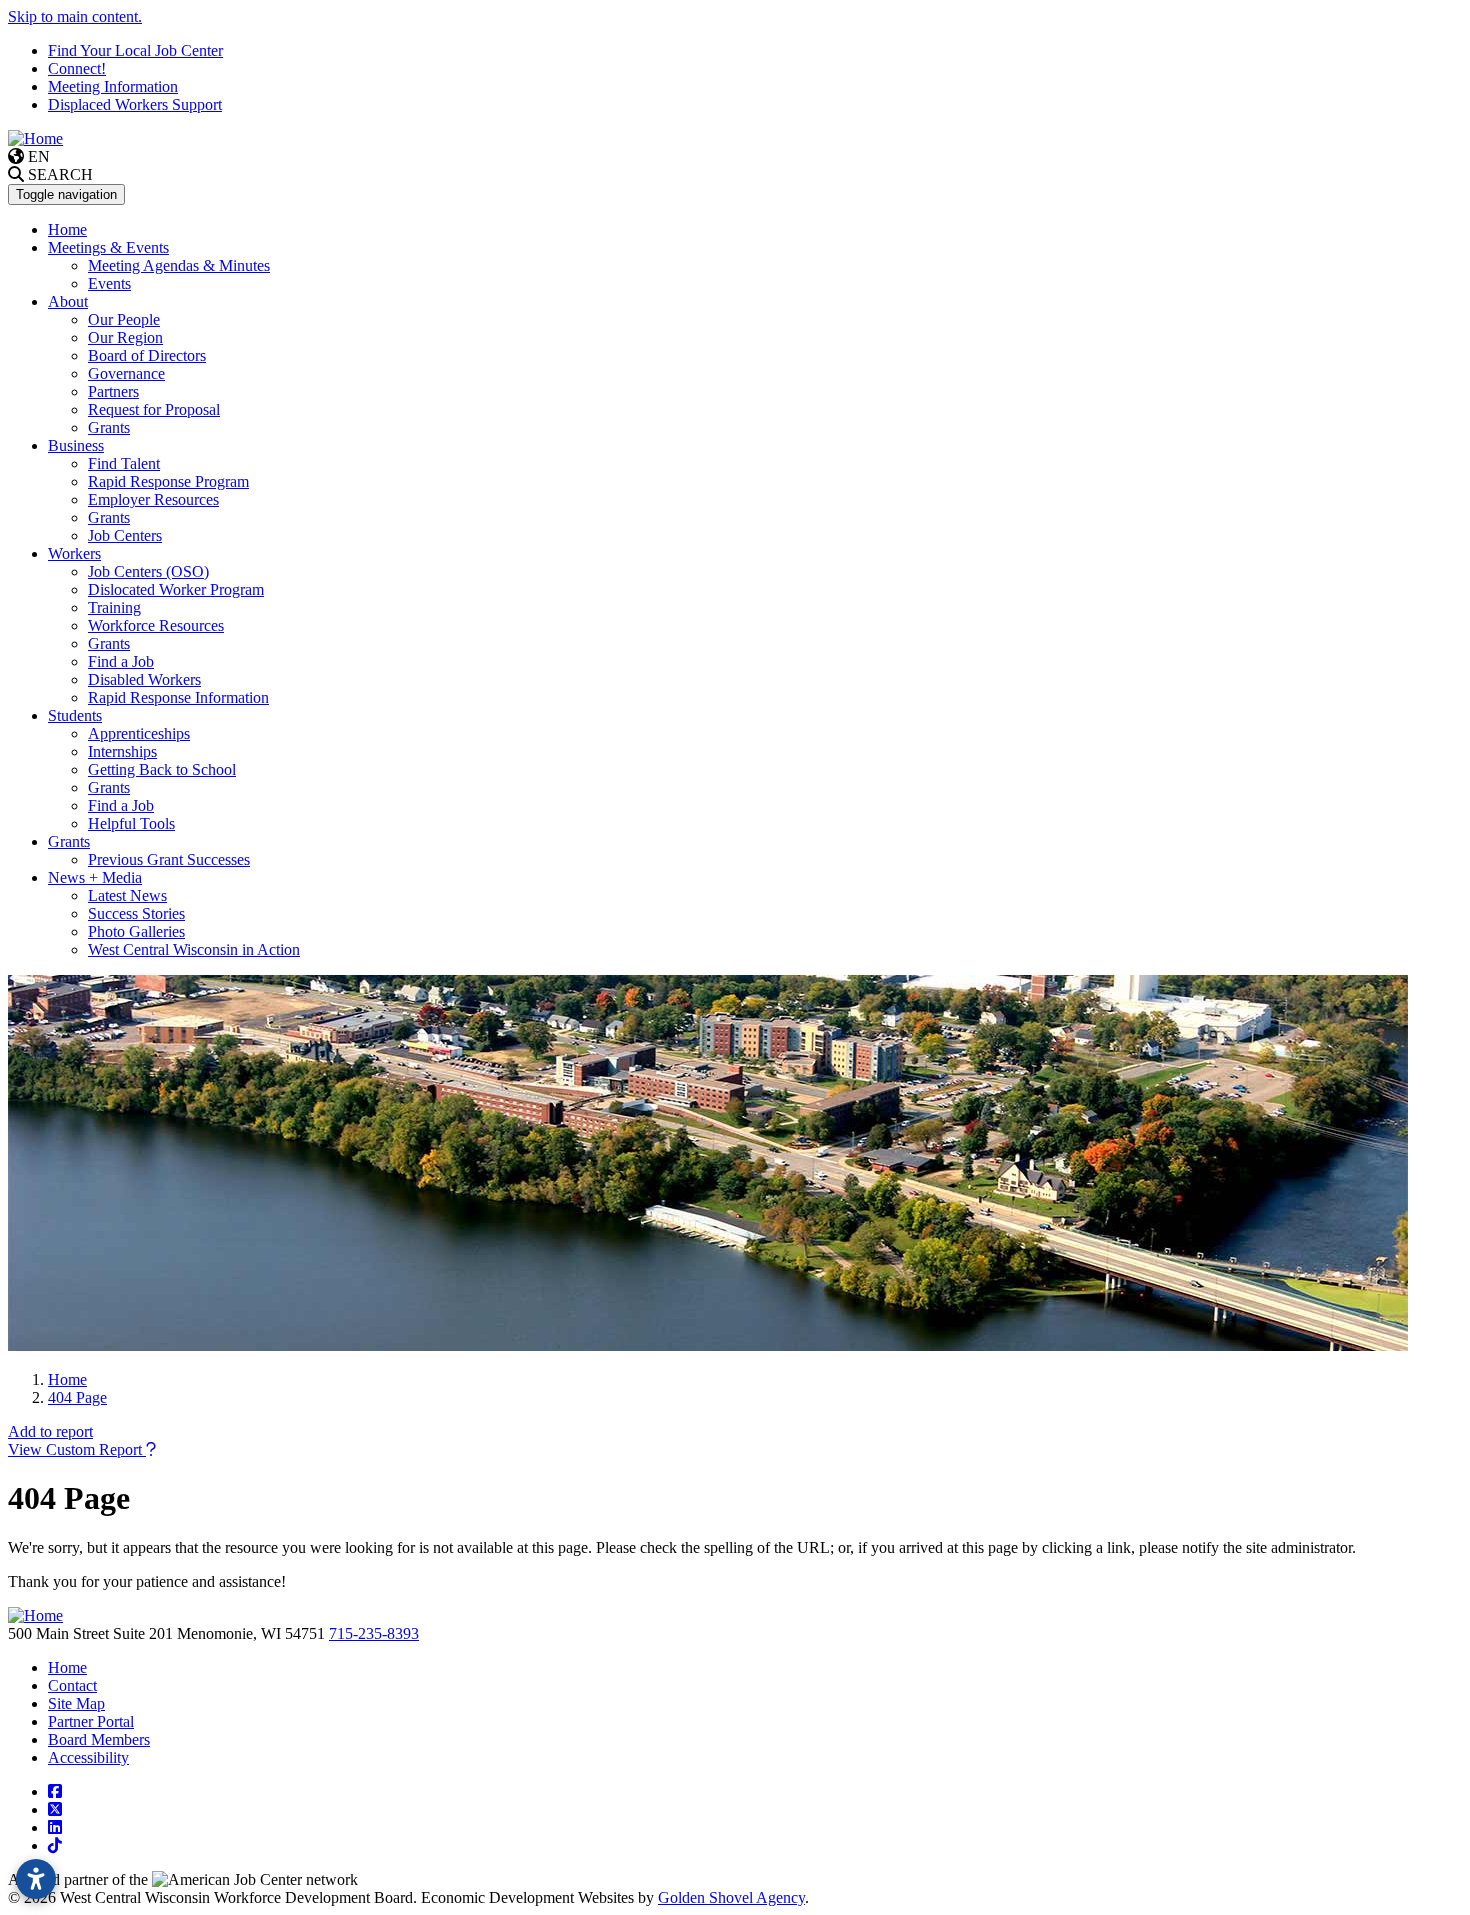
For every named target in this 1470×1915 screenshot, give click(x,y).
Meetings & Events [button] (108, 247)
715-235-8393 (374, 1633)
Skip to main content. (75, 16)
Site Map (76, 1703)
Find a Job (121, 661)
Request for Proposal (154, 409)
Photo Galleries (136, 931)
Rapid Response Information (178, 697)
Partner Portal (91, 1721)
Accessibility (88, 1757)
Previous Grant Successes (169, 859)
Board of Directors (147, 355)
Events (109, 283)
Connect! (77, 68)
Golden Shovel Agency (731, 1897)
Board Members (99, 1739)
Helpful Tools (131, 823)
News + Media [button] (95, 877)
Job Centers (125, 535)
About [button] (68, 301)
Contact (72, 1685)
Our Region (125, 337)
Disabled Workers (144, 679)
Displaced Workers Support (135, 104)
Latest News (127, 895)
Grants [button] (69, 841)
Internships (122, 751)
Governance (126, 373)
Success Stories (136, 913)
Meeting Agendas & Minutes (179, 265)
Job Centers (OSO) (148, 571)
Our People (124, 319)
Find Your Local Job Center (135, 50)
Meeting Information (113, 86)
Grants (109, 427)
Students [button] (75, 715)
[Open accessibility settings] (36, 1879)
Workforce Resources (156, 625)
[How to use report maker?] (151, 1449)
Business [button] (76, 445)
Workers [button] (74, 553)
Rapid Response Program (168, 481)
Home (67, 229)
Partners (113, 391)
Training (114, 607)
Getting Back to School (162, 769)
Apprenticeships (139, 733)
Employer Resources (153, 499)
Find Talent (124, 463)
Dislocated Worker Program (176, 589)
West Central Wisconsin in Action (194, 949)
